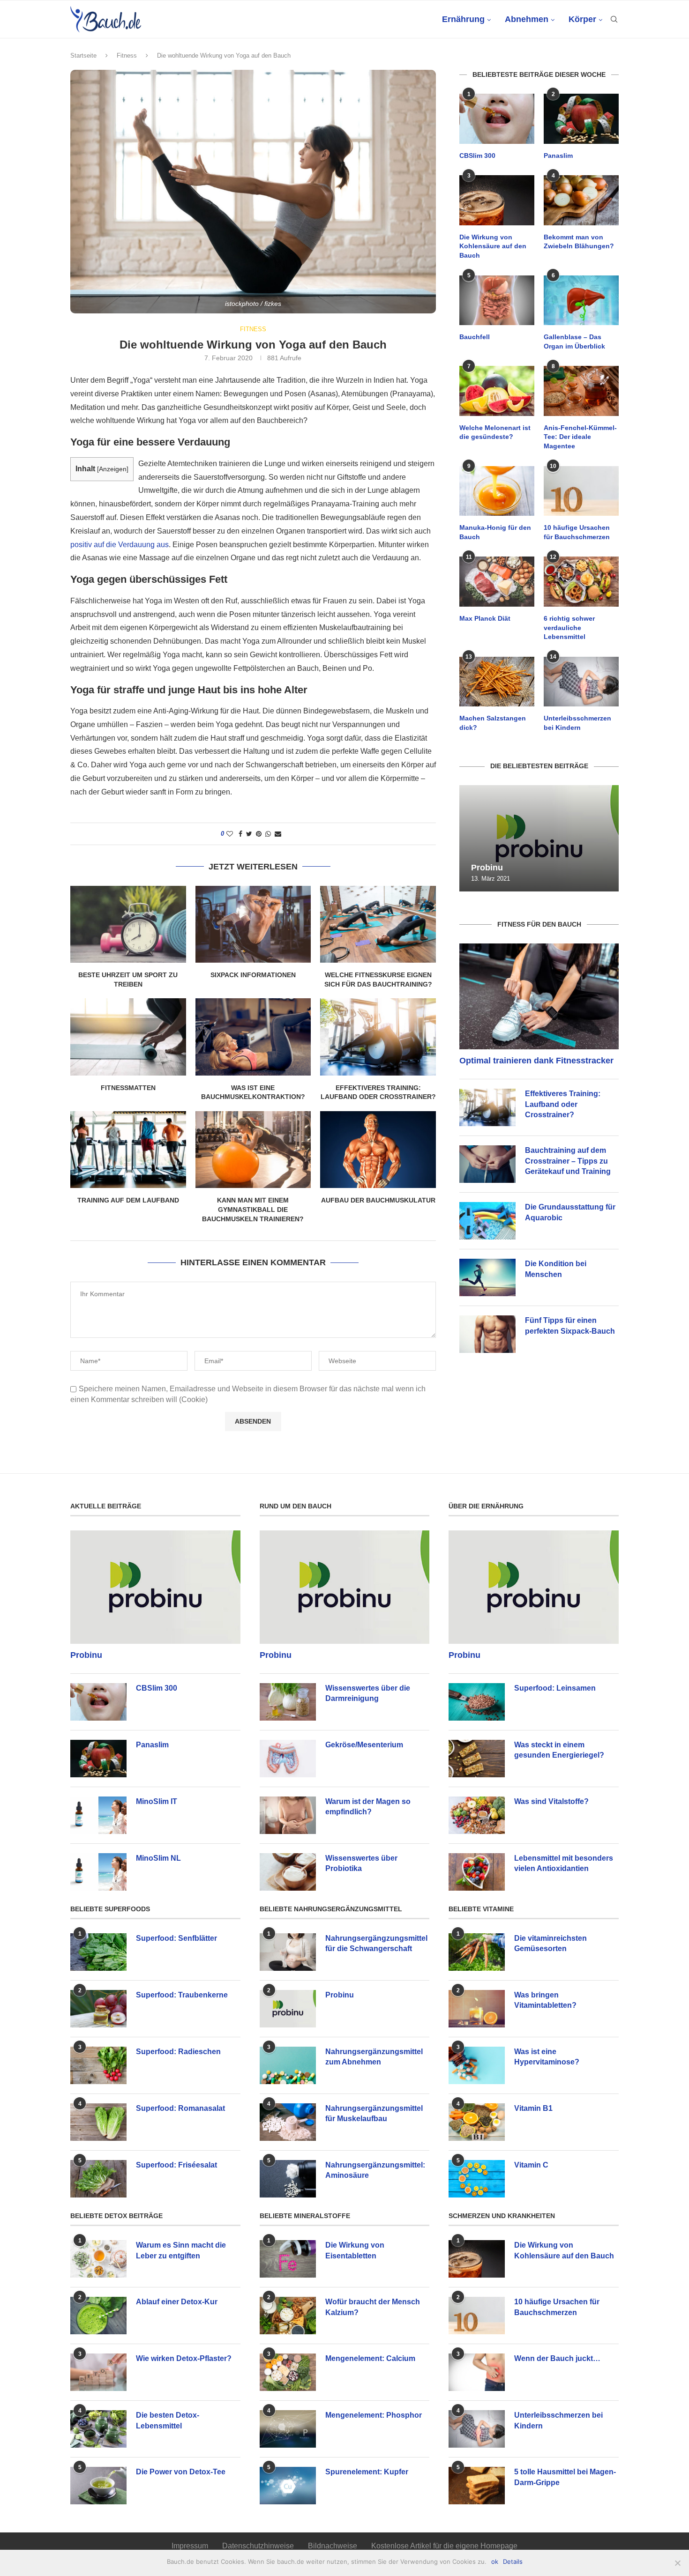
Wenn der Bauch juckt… (557, 2358)
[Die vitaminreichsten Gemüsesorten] (477, 1952)
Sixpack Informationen (253, 975)
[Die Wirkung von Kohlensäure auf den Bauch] (497, 200)
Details (513, 2561)
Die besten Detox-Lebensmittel (168, 2420)
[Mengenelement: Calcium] (288, 2372)
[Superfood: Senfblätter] (98, 1952)
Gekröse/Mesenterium (364, 1745)
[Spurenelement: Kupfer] (288, 2486)
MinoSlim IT (157, 1801)
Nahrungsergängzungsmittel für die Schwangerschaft (376, 1943)
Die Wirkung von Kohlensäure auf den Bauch (493, 246)
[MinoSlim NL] (98, 1872)
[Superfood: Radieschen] (98, 2065)
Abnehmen (527, 19)
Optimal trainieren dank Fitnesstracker (536, 1061)
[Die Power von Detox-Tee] (98, 2486)
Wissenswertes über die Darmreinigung (368, 1693)
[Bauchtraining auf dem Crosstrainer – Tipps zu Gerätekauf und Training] (487, 1164)
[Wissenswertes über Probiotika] (288, 1872)
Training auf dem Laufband (128, 1200)
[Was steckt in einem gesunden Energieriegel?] (477, 1759)
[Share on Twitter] (249, 834)
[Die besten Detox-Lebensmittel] (98, 2429)
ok (495, 2561)
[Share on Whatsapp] (268, 834)
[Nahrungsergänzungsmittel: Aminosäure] (288, 2179)
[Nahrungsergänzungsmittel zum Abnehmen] (288, 2065)
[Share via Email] (278, 834)
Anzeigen (113, 469)
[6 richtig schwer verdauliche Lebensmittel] (581, 582)
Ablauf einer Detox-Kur (177, 2302)
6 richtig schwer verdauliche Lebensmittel (569, 627)
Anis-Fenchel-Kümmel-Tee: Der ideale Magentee (580, 437)
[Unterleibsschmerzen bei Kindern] (581, 682)
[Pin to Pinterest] (259, 834)
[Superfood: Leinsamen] (477, 1702)
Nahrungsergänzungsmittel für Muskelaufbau (374, 2113)
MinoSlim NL (158, 1858)
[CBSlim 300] (497, 119)
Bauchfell (475, 337)
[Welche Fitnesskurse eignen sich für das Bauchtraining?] (378, 924)
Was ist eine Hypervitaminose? (547, 2057)
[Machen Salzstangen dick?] (497, 682)
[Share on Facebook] (240, 834)
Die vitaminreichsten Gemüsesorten (550, 1943)
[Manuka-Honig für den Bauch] (497, 491)
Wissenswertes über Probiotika (361, 1863)
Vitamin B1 (533, 2108)
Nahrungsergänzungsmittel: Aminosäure (375, 2170)
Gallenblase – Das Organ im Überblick (574, 341)
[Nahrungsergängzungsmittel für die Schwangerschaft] (288, 1952)
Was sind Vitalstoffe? (551, 1801)
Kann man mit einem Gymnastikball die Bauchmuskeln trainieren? (253, 1209)
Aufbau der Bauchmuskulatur (378, 1200)
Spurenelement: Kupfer (367, 2472)
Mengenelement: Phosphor (374, 2415)
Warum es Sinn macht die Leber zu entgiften (181, 2250)
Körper (582, 19)
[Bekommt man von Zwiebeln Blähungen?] (581, 200)
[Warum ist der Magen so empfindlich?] (288, 1815)
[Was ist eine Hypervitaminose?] (477, 2065)
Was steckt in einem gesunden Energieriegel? (559, 1750)
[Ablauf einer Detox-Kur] (98, 2316)
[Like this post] (230, 834)
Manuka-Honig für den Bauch (495, 532)
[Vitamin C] (477, 2179)
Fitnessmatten (128, 1088)
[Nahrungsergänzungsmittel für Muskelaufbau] (288, 2122)
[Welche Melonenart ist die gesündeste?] (497, 391)
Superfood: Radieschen (178, 2052)
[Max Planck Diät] (497, 582)
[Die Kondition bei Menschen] (487, 1277)
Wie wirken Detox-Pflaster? (184, 2358)
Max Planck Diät (485, 618)
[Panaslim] (581, 119)
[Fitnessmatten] (128, 1037)
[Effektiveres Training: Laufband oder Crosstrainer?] (378, 1037)
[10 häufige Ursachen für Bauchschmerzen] (581, 491)
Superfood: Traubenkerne (182, 1995)
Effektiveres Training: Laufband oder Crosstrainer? (563, 1104)
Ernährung (463, 19)
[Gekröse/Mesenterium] (288, 1759)
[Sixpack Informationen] (253, 924)
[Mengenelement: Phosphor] (288, 2429)
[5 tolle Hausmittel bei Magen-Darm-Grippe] (477, 2486)
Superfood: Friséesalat (176, 2165)
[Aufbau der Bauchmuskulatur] (378, 1150)
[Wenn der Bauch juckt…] (477, 2372)
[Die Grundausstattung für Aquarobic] (487, 1221)
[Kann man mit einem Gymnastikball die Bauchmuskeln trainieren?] (253, 1150)
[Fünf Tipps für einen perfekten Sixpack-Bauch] (487, 1334)
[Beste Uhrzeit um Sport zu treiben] (128, 924)
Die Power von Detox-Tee (181, 2472)
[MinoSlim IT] (98, 1815)
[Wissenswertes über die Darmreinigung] (288, 1702)
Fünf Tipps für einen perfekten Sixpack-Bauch (570, 1325)
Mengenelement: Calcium (370, 2358)
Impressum (190, 2546)
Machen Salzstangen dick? (493, 723)
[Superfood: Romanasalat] (98, 2122)
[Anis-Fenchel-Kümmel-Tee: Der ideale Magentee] (581, 391)
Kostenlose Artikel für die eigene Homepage (444, 2546)
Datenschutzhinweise (258, 2546)
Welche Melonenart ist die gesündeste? (495, 432)
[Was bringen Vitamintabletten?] (477, 2009)
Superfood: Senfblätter (176, 1938)
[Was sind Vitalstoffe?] (477, 1815)
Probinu (487, 868)
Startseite (83, 56)
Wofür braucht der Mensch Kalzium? (373, 2307)
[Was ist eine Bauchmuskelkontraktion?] (253, 1037)
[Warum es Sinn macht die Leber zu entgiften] (98, 2259)
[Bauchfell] (497, 301)
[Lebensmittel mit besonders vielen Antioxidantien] (477, 1872)
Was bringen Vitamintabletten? (545, 2000)
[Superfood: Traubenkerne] (98, 2009)
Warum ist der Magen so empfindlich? (368, 1807)
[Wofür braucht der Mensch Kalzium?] (288, 2316)
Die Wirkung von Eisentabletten (355, 2250)
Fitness (127, 56)
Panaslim (558, 156)
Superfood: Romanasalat (180, 2108)
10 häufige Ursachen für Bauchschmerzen (577, 532)
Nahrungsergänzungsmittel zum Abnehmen (374, 2057)
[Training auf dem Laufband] (128, 1150)
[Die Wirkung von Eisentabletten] (288, 2259)
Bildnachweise (333, 2546)
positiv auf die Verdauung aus (120, 545)
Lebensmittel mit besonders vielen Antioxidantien (564, 1863)
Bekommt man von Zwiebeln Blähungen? (579, 242)
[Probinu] (539, 838)
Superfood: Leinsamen (555, 1688)
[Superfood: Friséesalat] (98, 2179)
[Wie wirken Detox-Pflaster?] (98, 2372)
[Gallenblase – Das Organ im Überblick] (581, 301)
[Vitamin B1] (477, 2122)
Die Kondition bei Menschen (556, 1269)
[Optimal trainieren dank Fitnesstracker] (539, 997)
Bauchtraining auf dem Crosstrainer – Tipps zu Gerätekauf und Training (568, 1161)
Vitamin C (531, 2165)
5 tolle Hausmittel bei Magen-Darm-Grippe (565, 2477)
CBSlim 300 (477, 156)
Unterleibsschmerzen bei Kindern (577, 723)
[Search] (614, 19)
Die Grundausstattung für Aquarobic (570, 1212)
